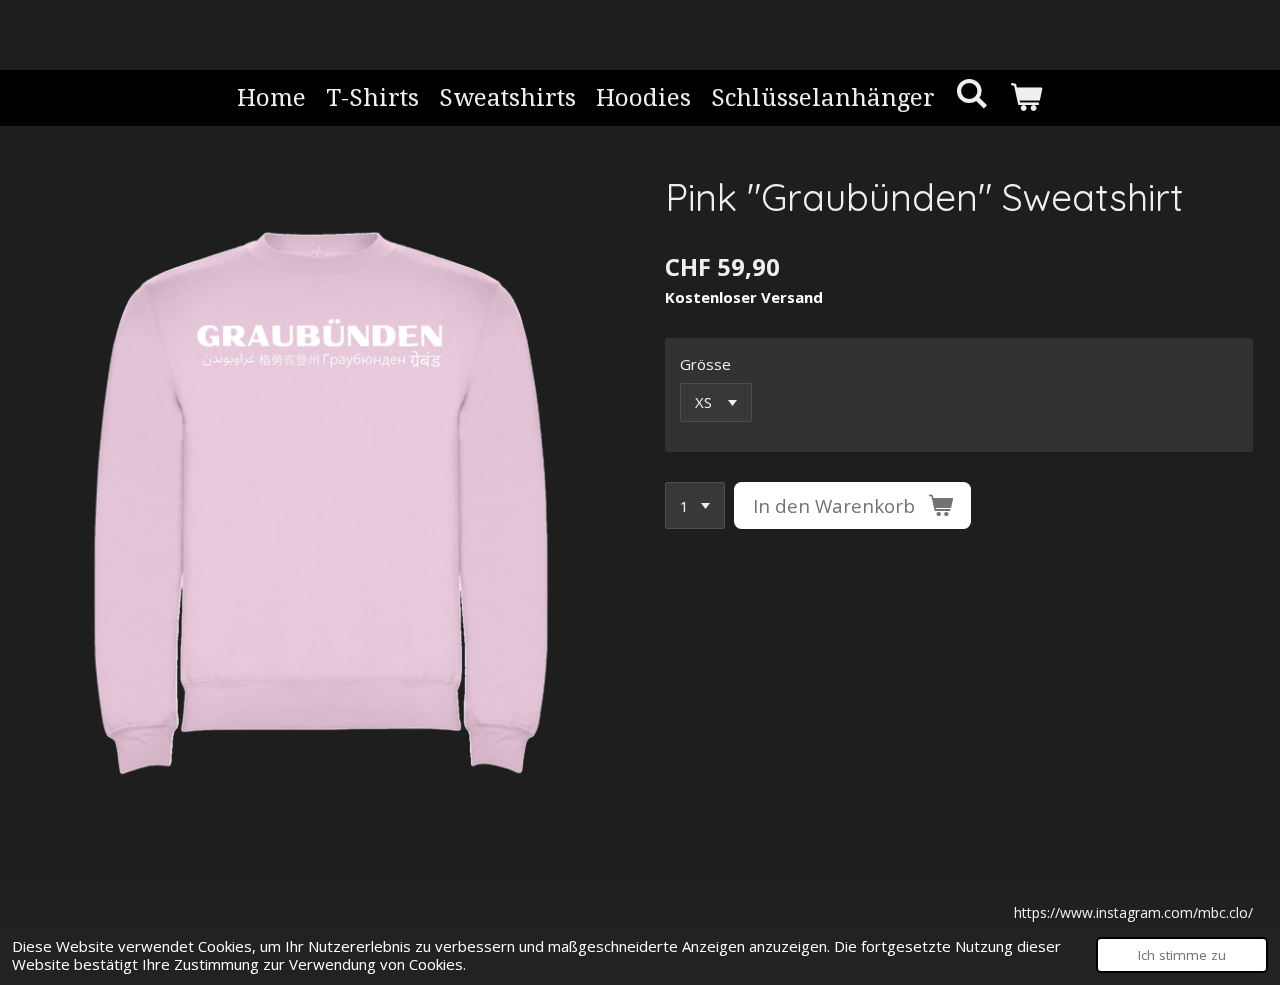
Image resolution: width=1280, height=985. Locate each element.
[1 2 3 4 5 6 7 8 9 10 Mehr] (695, 505)
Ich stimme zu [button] (1182, 955)
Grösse (705, 364)
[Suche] (972, 94)
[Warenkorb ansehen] (1026, 98)
